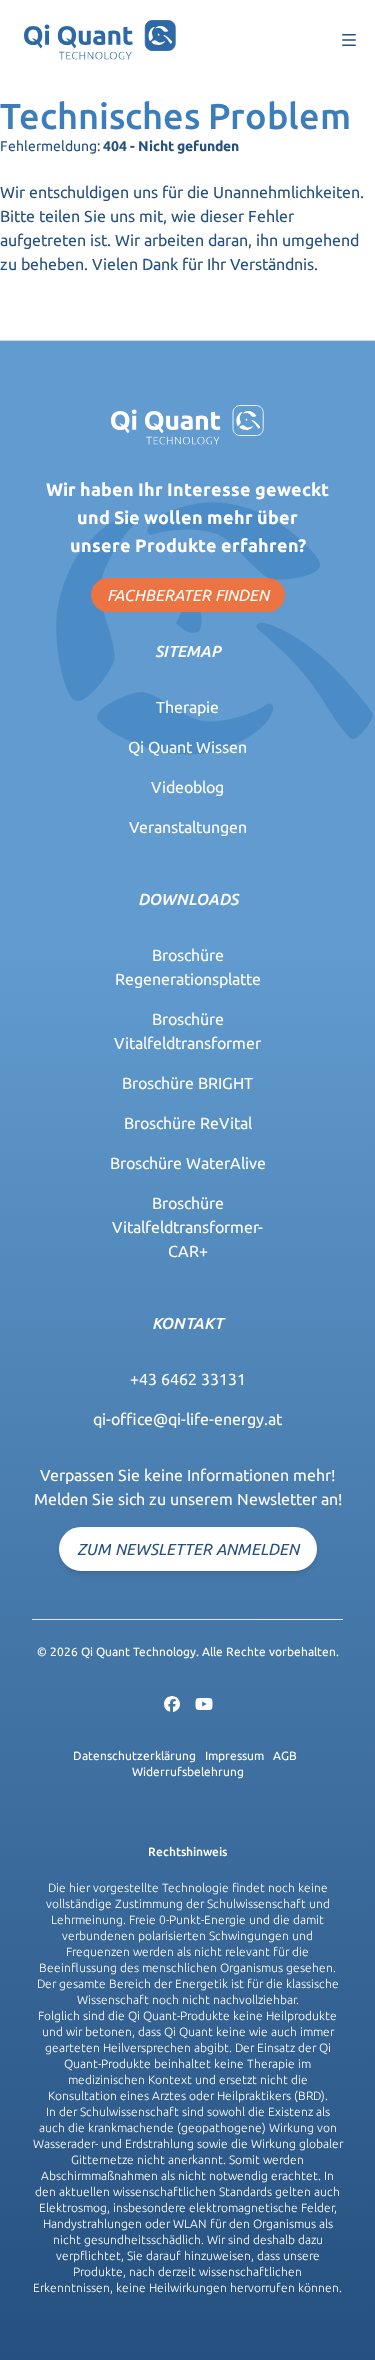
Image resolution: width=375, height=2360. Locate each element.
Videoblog (187, 787)
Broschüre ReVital (188, 1123)
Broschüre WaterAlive (188, 1163)
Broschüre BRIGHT (187, 1083)
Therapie (187, 707)
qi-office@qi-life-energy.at (187, 1419)
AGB (285, 1755)
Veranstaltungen (188, 827)
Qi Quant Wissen (187, 747)
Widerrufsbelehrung (188, 1771)
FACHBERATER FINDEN (188, 595)
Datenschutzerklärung (134, 1755)
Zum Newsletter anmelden (188, 1549)
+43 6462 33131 (188, 1379)
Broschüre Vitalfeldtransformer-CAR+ (187, 1227)
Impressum (234, 1755)
